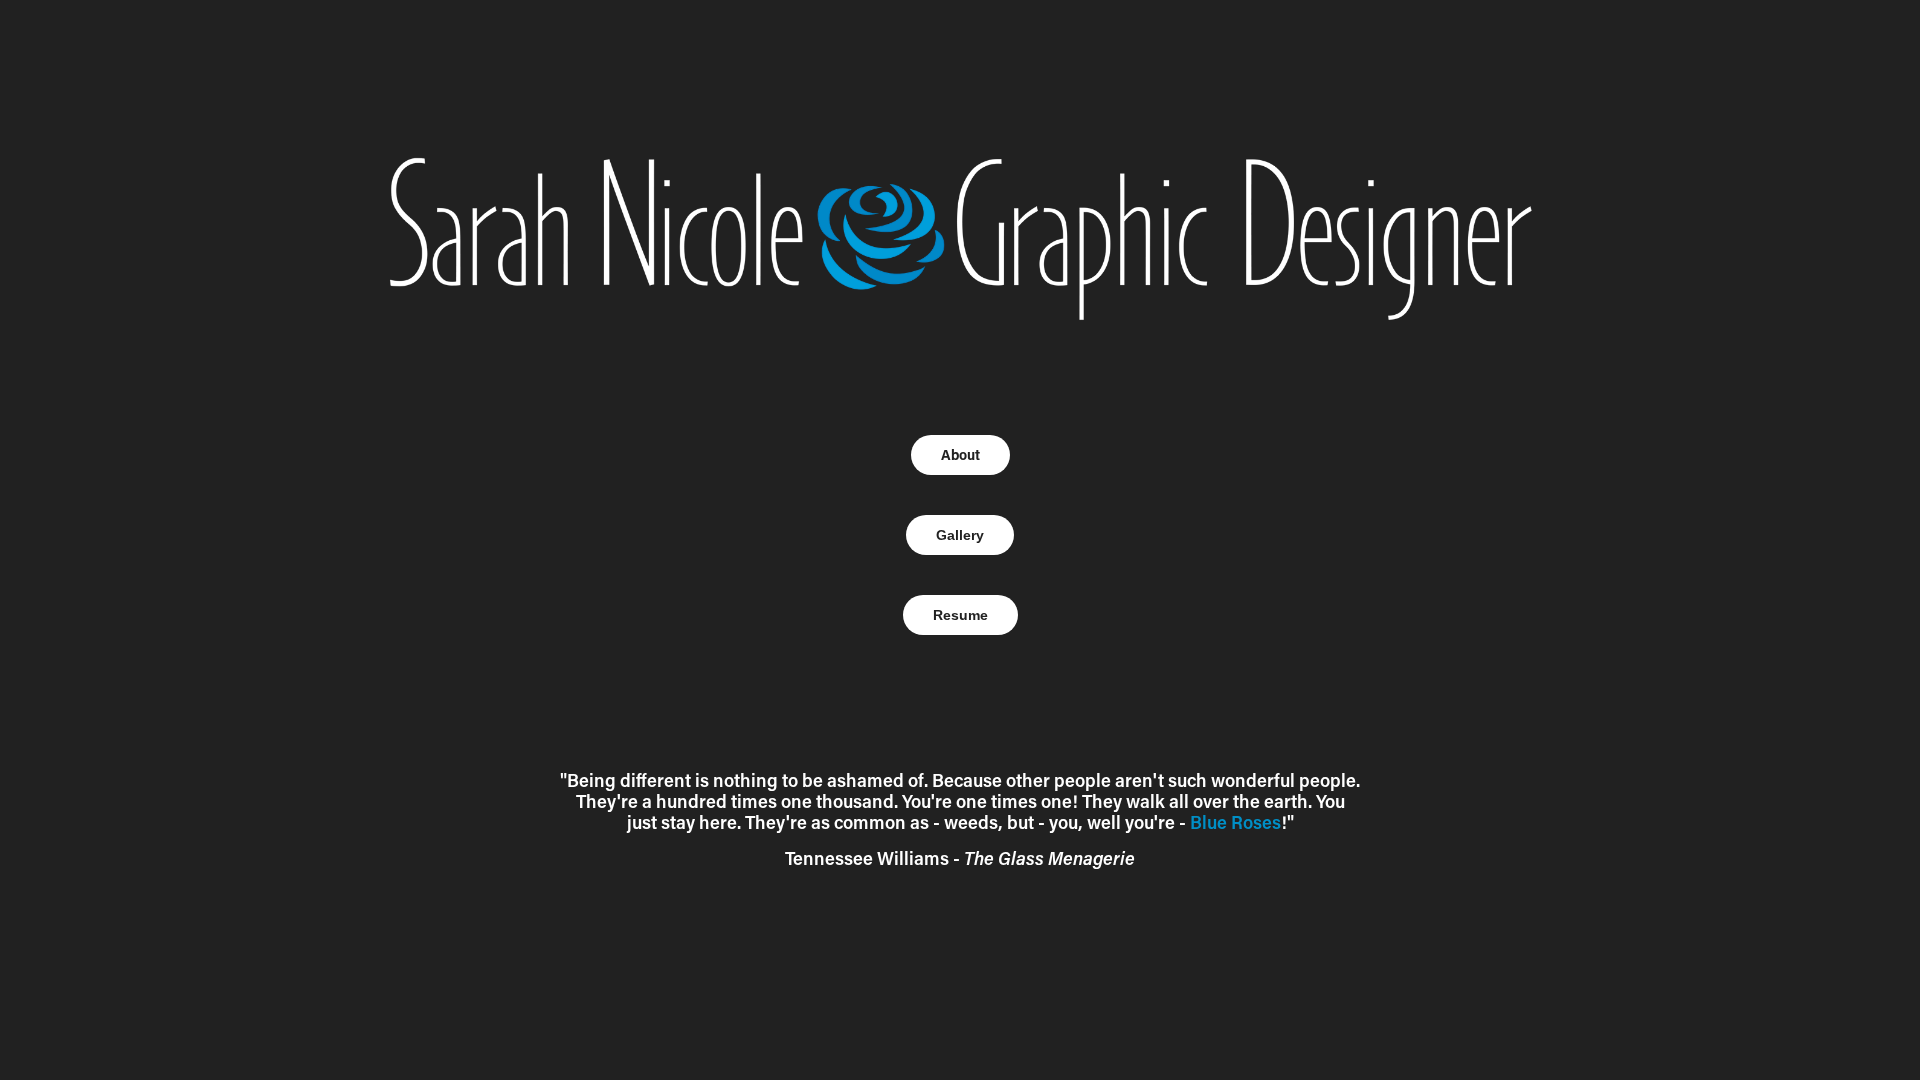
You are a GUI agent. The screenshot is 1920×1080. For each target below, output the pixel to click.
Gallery (960, 535)
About (960, 454)
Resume (960, 615)
